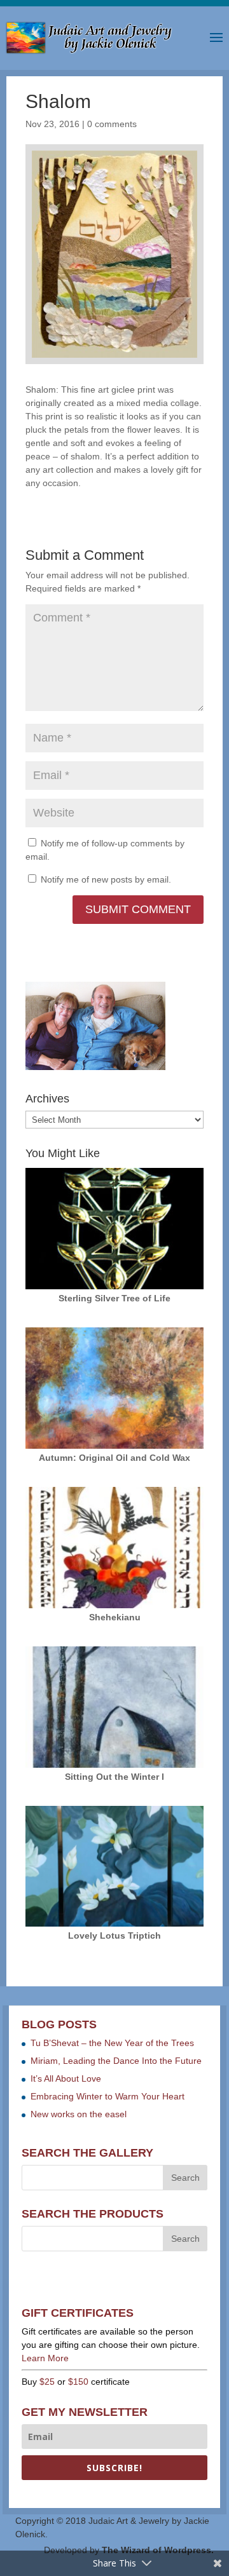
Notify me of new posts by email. (106, 879)
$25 (47, 2382)
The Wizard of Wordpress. (158, 2550)
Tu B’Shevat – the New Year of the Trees (112, 2043)
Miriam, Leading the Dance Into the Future (116, 2061)
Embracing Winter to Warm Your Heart (108, 2096)
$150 (78, 2382)
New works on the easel (79, 2114)
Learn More (45, 2358)
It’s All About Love (66, 2078)
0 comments (112, 124)
